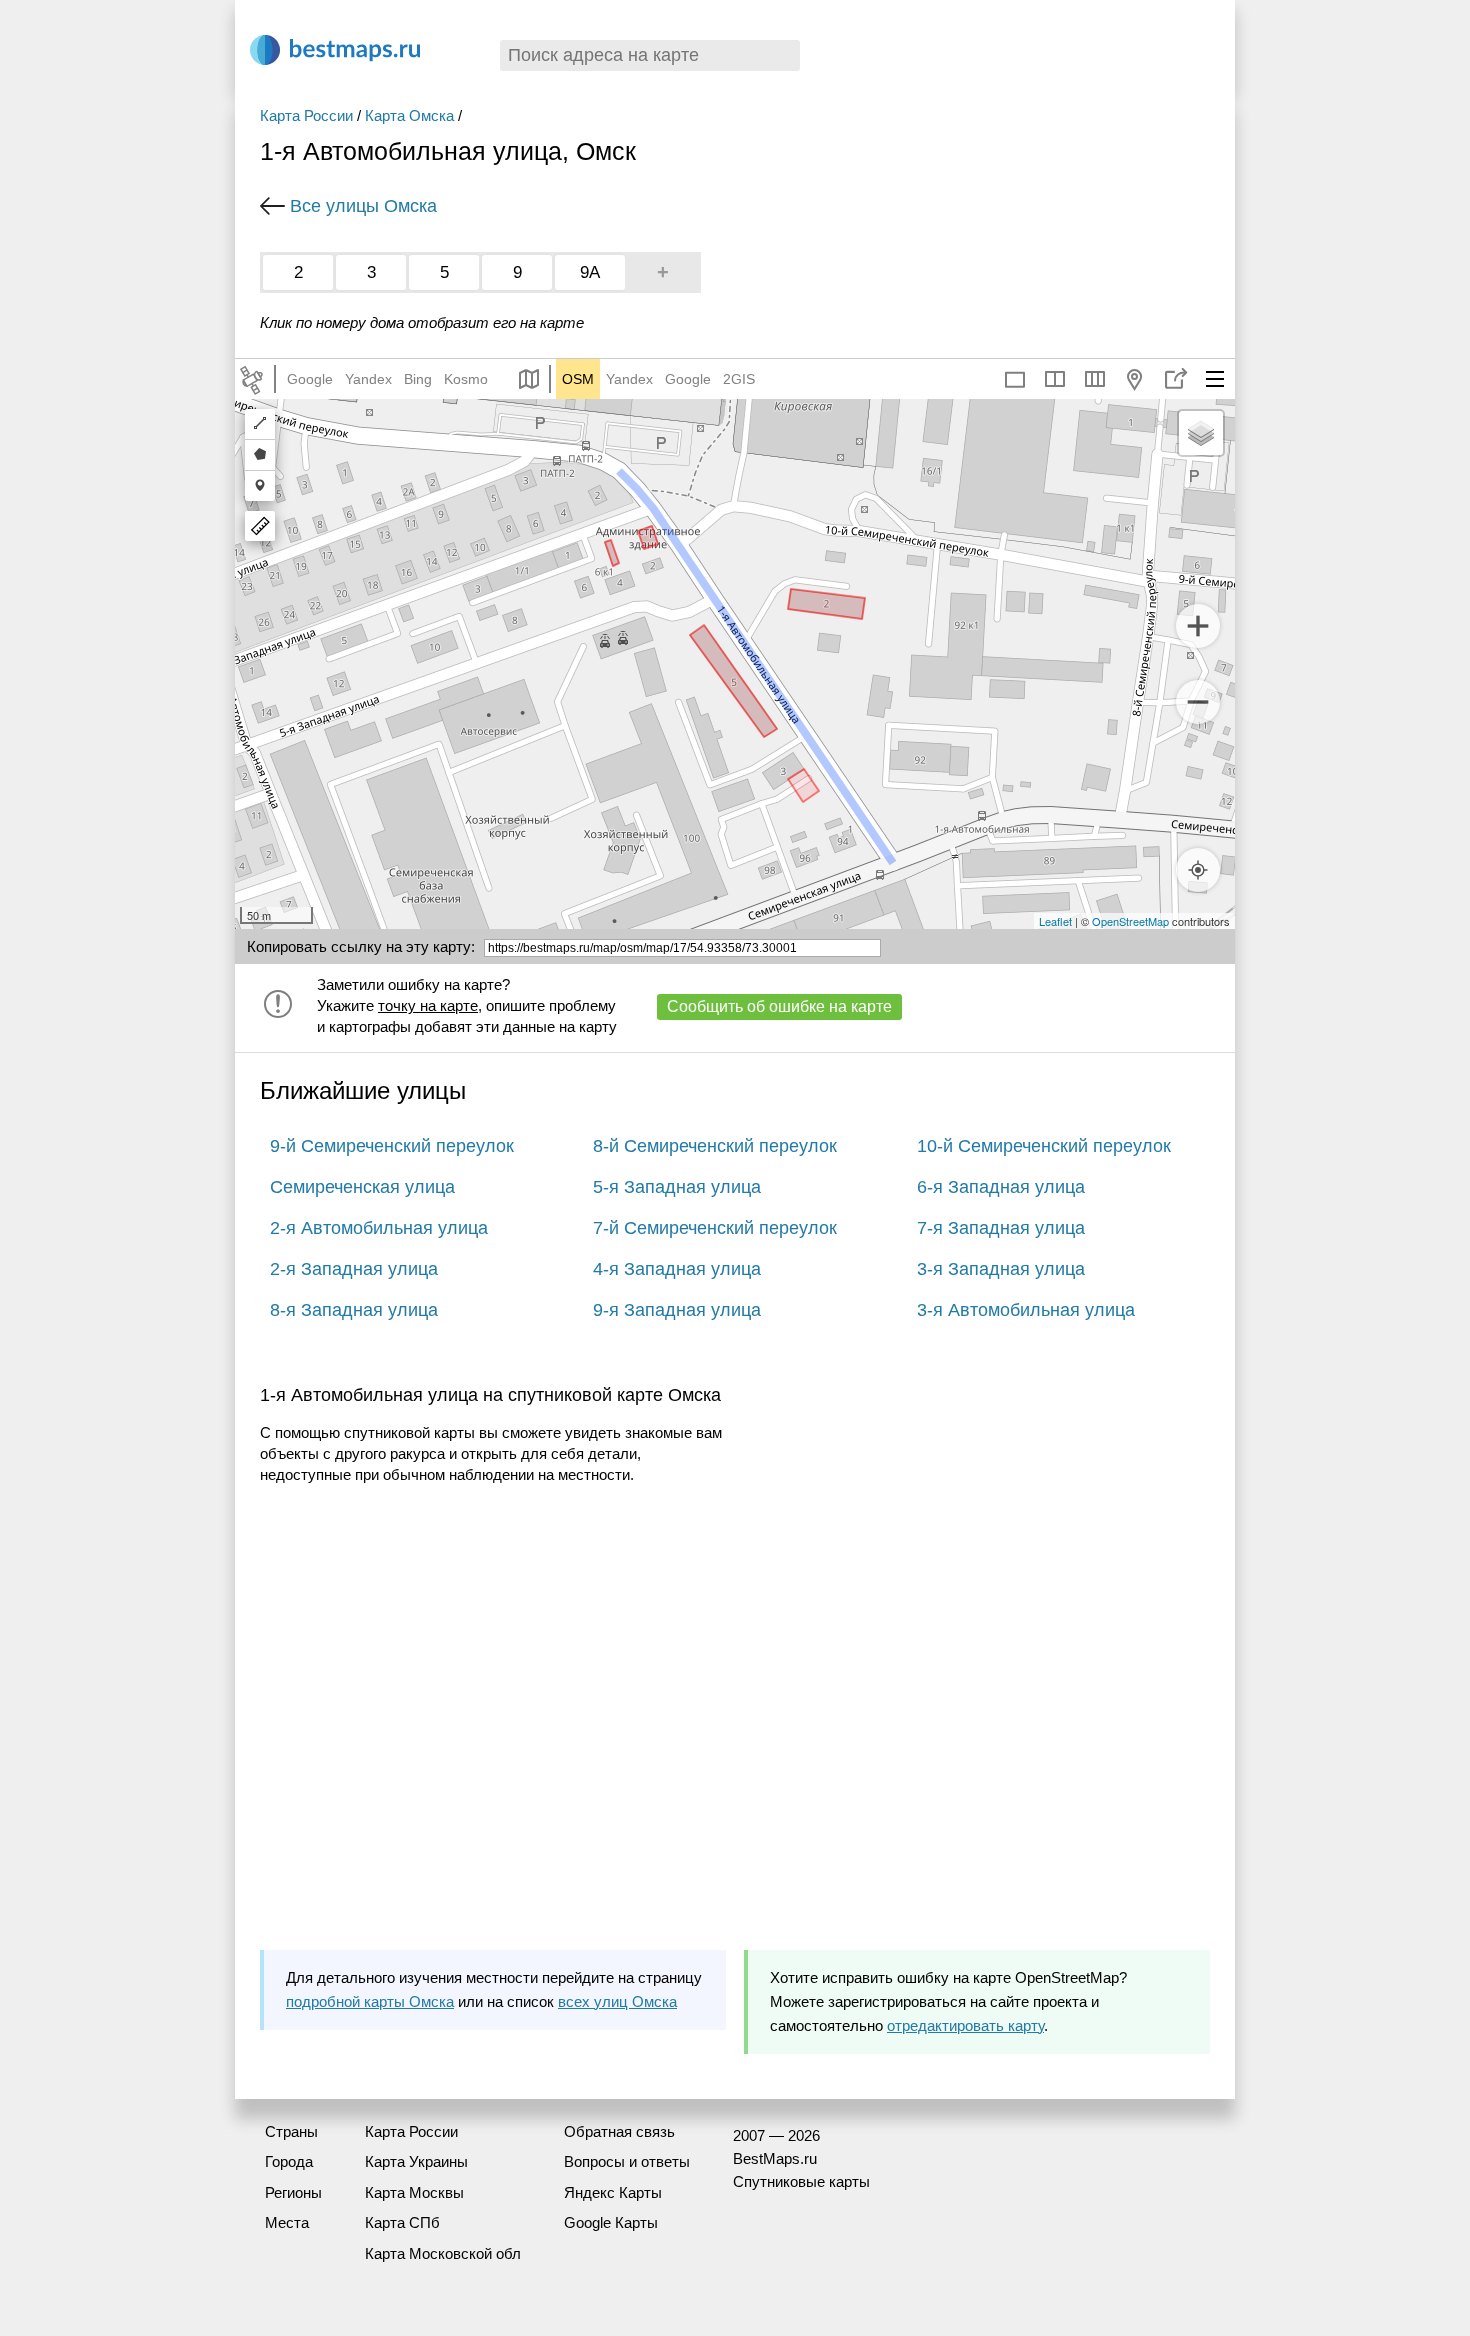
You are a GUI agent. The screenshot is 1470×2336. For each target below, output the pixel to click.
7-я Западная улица (1001, 1228)
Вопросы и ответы (627, 2161)
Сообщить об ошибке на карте (779, 1006)
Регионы (293, 2192)
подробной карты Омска (370, 2001)
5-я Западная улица (677, 1187)
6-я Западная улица (1001, 1187)
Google (310, 379)
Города (289, 2161)
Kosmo (466, 379)
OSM (578, 379)
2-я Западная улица (354, 1269)
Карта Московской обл (443, 2253)
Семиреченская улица (362, 1187)
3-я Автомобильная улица (1026, 1310)
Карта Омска (409, 115)
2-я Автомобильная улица (379, 1228)
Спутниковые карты (801, 2181)
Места (287, 2222)
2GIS (739, 379)
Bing (418, 379)
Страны (291, 2131)
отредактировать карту (965, 2025)
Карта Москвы (414, 2192)
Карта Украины (416, 2161)
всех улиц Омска (617, 2001)
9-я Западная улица (677, 1310)
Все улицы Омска (363, 206)
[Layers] (1201, 433)
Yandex (368, 379)
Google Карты (611, 2222)
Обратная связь (619, 2131)
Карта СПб (402, 2222)
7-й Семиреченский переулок (715, 1228)
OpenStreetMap (1130, 921)
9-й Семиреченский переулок (392, 1146)
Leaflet (1055, 921)
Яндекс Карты (613, 2192)
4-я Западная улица (677, 1269)
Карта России (306, 115)
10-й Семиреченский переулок (1044, 1146)
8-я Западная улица (354, 1310)
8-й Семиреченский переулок (715, 1146)
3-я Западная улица (1001, 1269)
